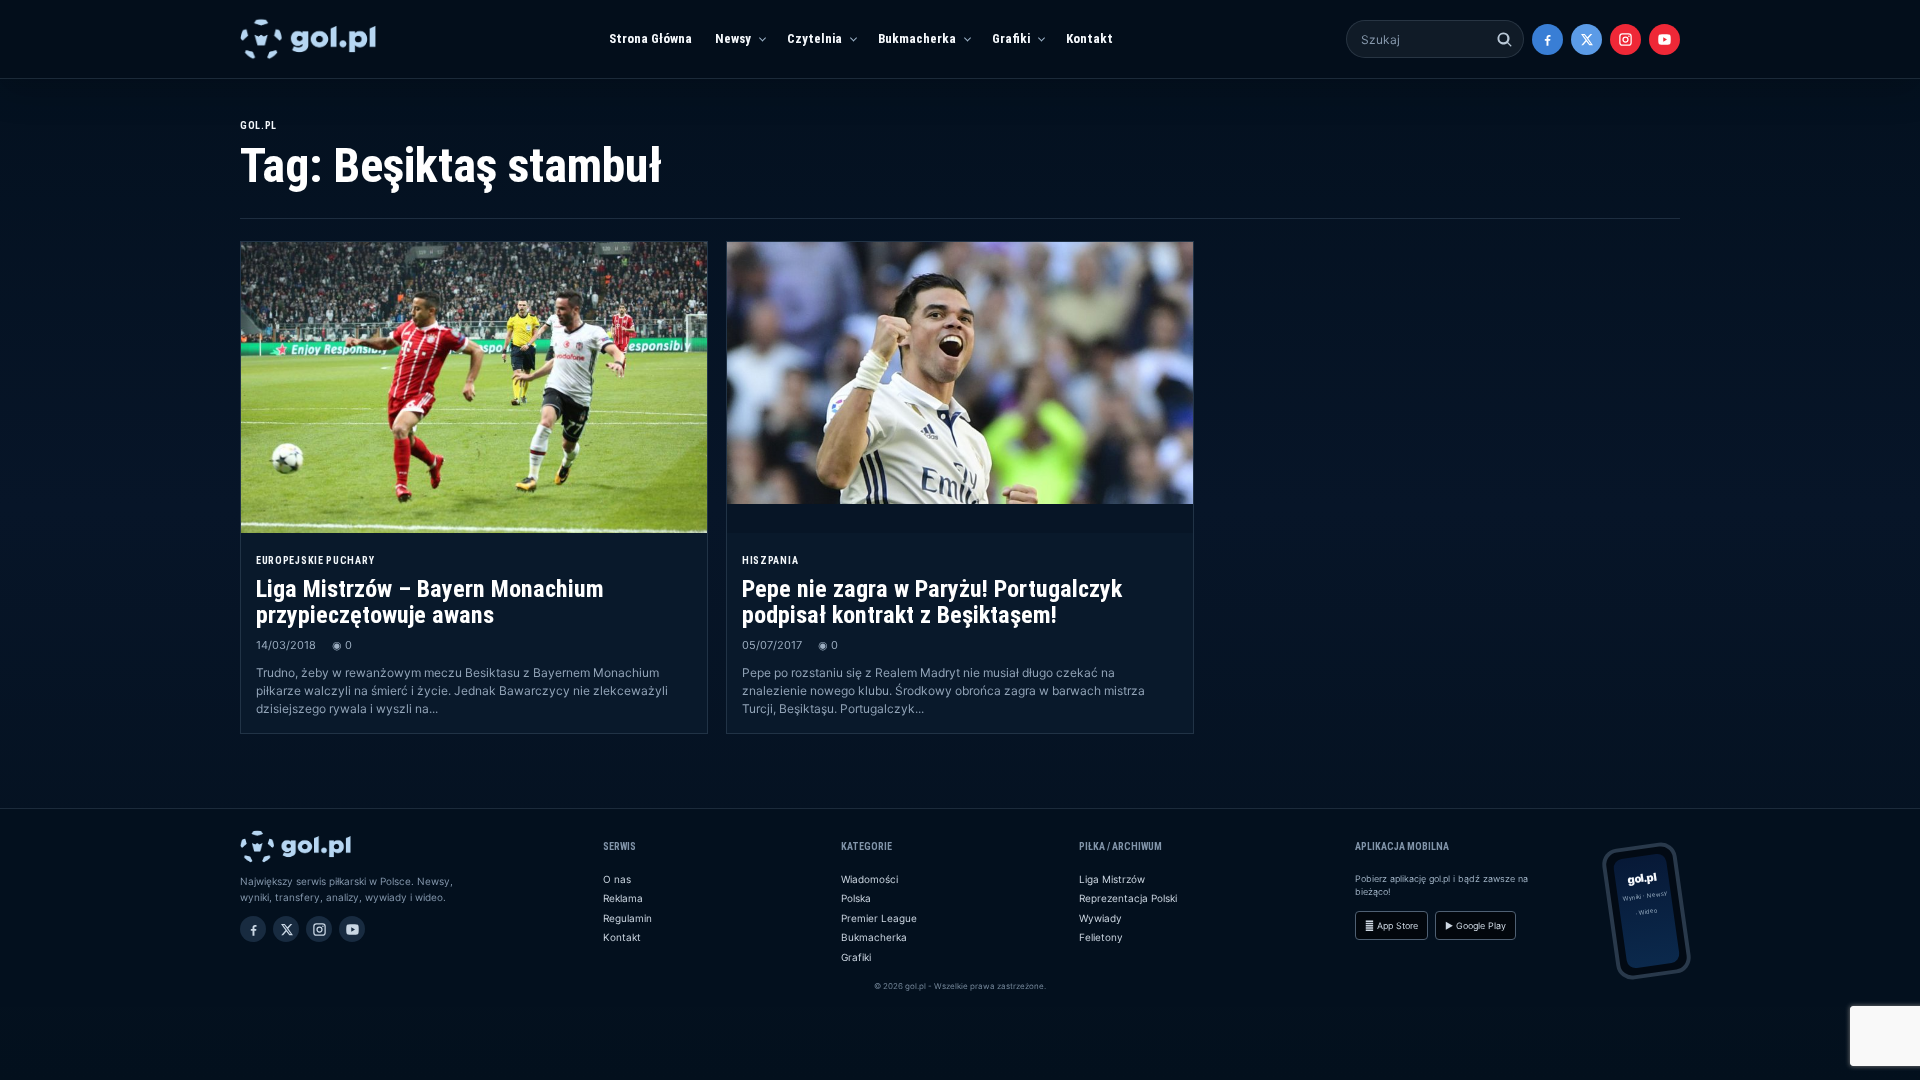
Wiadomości (869, 879)
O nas (617, 879)
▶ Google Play (1475, 925)
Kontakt (1089, 38)
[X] (1586, 39)
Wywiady (1100, 918)
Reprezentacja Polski (1128, 898)
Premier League (879, 918)
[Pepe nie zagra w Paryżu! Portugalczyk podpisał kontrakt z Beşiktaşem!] (960, 387)
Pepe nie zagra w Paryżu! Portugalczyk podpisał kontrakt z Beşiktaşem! (932, 602)
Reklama (623, 898)
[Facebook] (1547, 39)
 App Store (1391, 925)
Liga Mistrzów (1112, 879)
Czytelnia (814, 38)
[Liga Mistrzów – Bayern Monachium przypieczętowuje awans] (474, 387)
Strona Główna (650, 38)
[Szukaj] (1504, 39)
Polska (856, 898)
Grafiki (1011, 38)
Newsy (733, 38)
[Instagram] (1625, 39)
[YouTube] (1664, 39)
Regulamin (627, 918)
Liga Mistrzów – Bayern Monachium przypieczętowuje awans (430, 602)
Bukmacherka (917, 38)
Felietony (1101, 937)
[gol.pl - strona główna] (308, 39)
